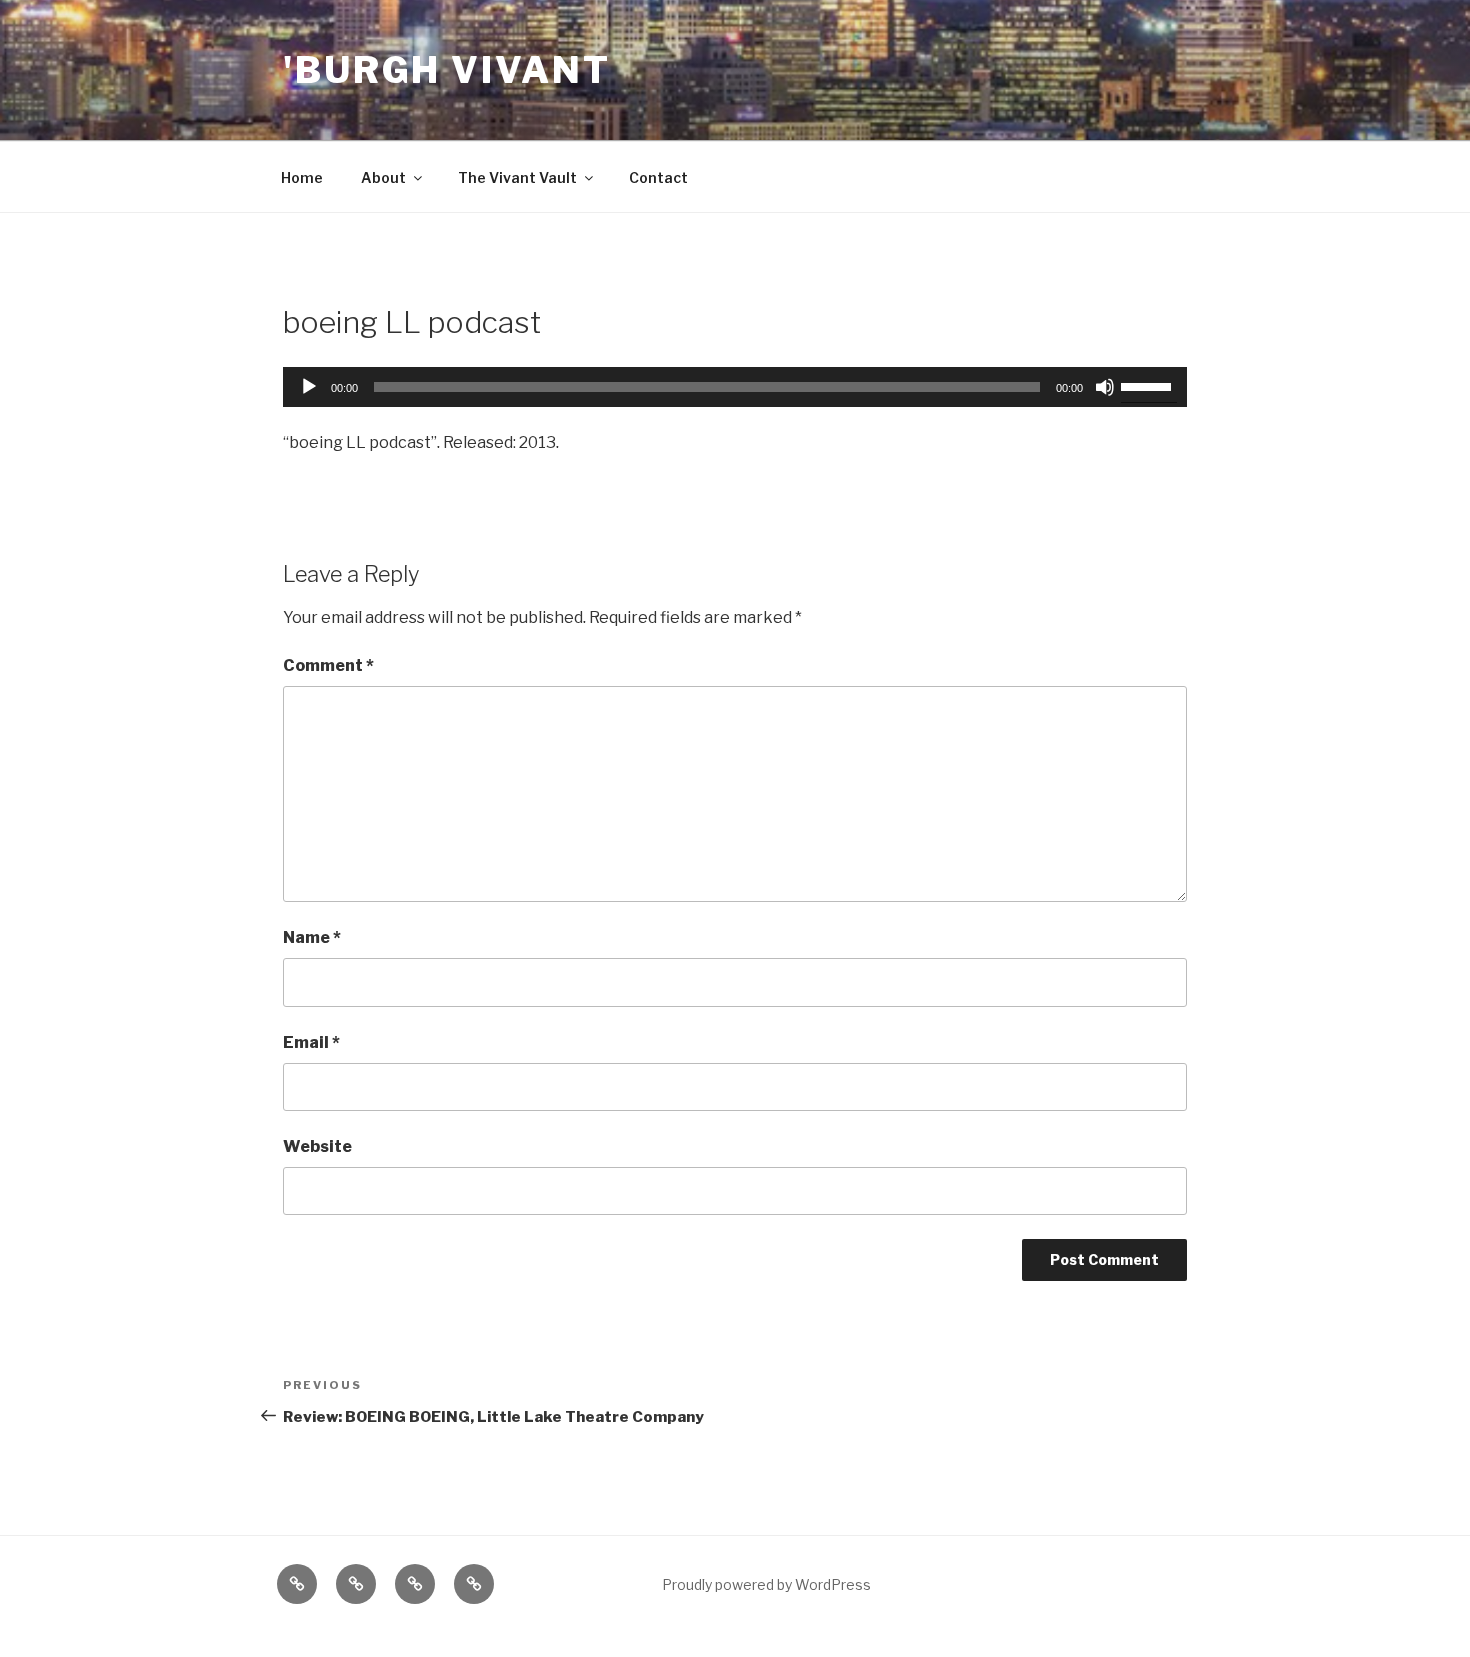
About (383, 177)
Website (317, 1146)
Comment (328, 665)
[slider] (1149, 385)
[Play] (309, 387)
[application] (735, 387)
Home (302, 177)
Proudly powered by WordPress (766, 1584)
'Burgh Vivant (446, 70)
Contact (658, 177)
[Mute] (1105, 387)
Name (312, 937)
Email (311, 1042)
